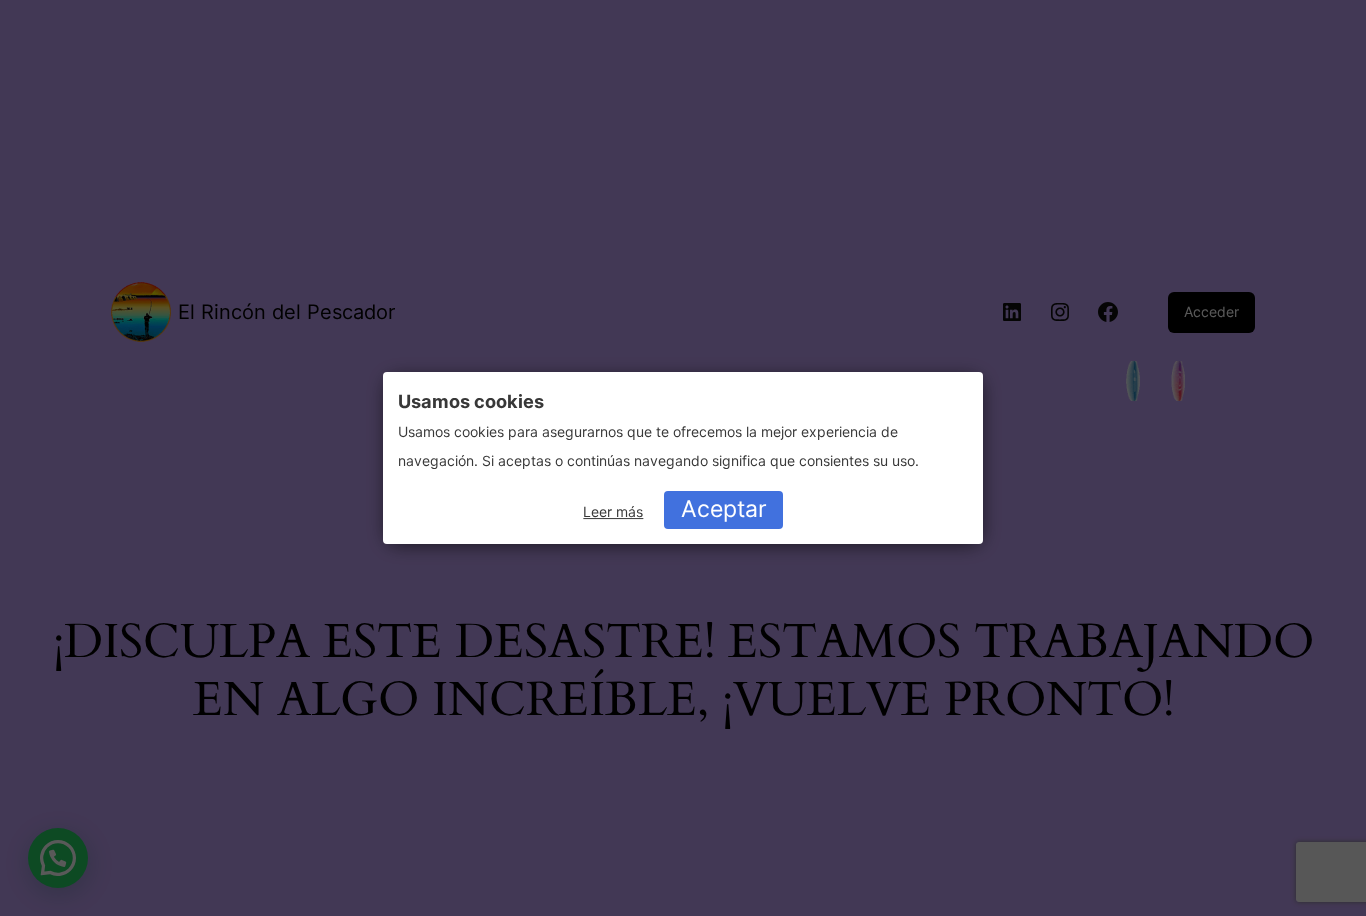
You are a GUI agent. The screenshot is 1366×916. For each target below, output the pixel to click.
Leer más (613, 511)
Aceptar (724, 509)
